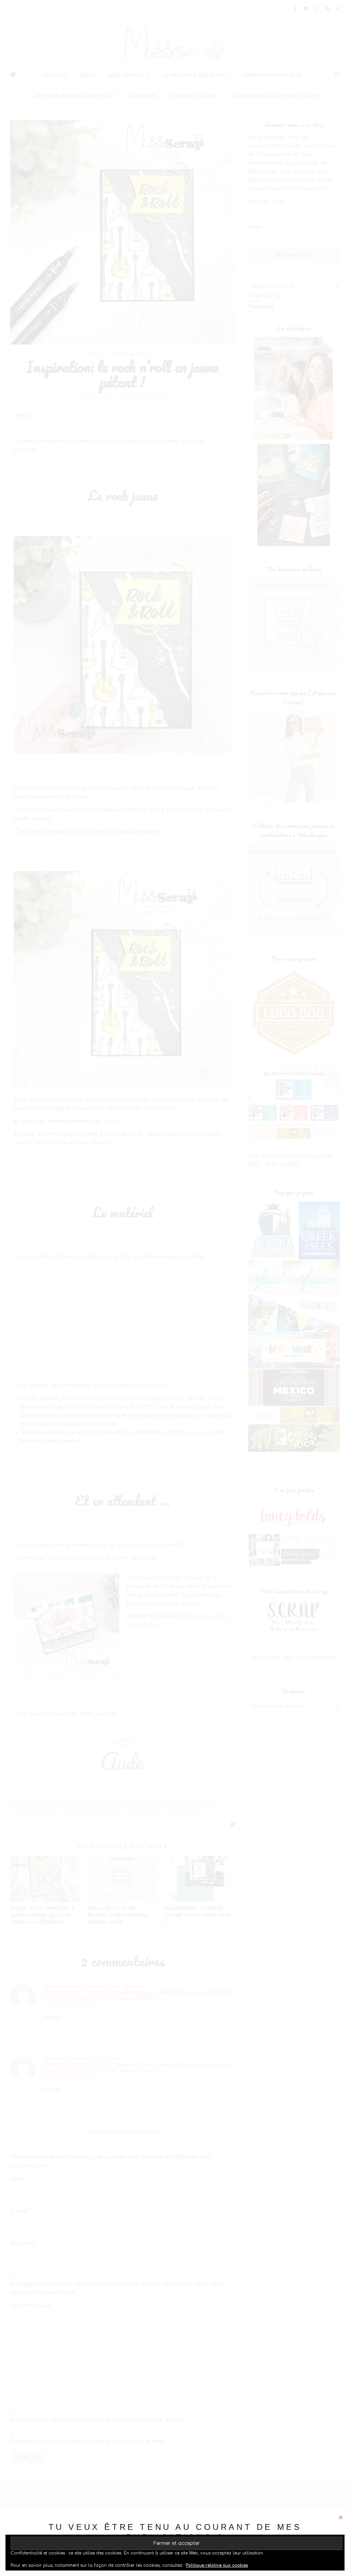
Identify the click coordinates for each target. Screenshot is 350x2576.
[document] (175, 1288)
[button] (341, 2517)
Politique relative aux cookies (217, 2565)
